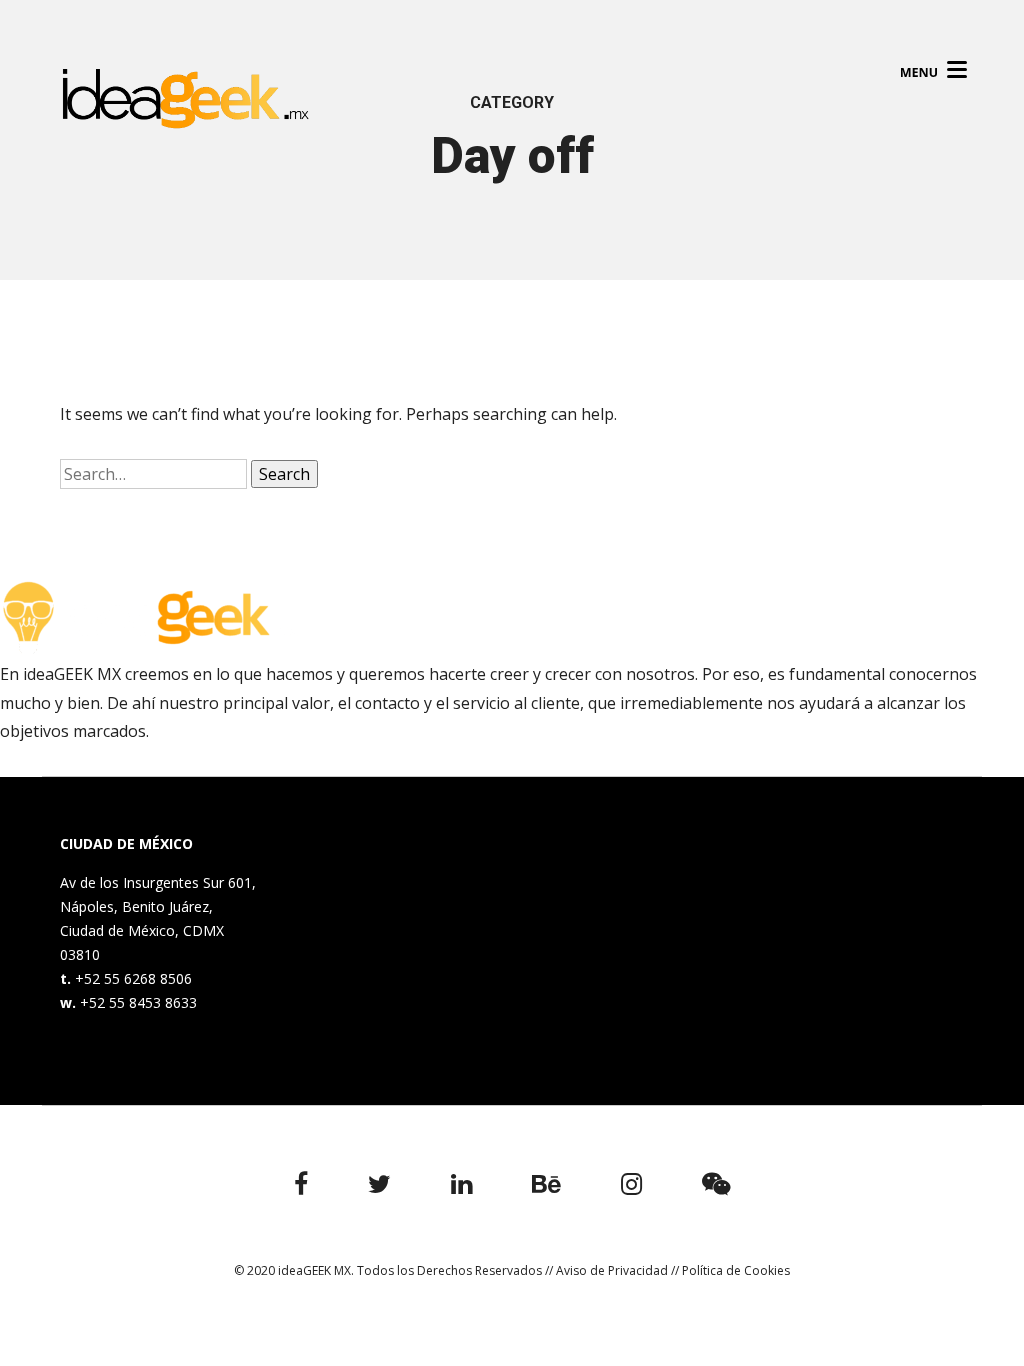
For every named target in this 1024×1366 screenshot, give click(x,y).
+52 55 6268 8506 (133, 978)
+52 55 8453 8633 (138, 1002)
